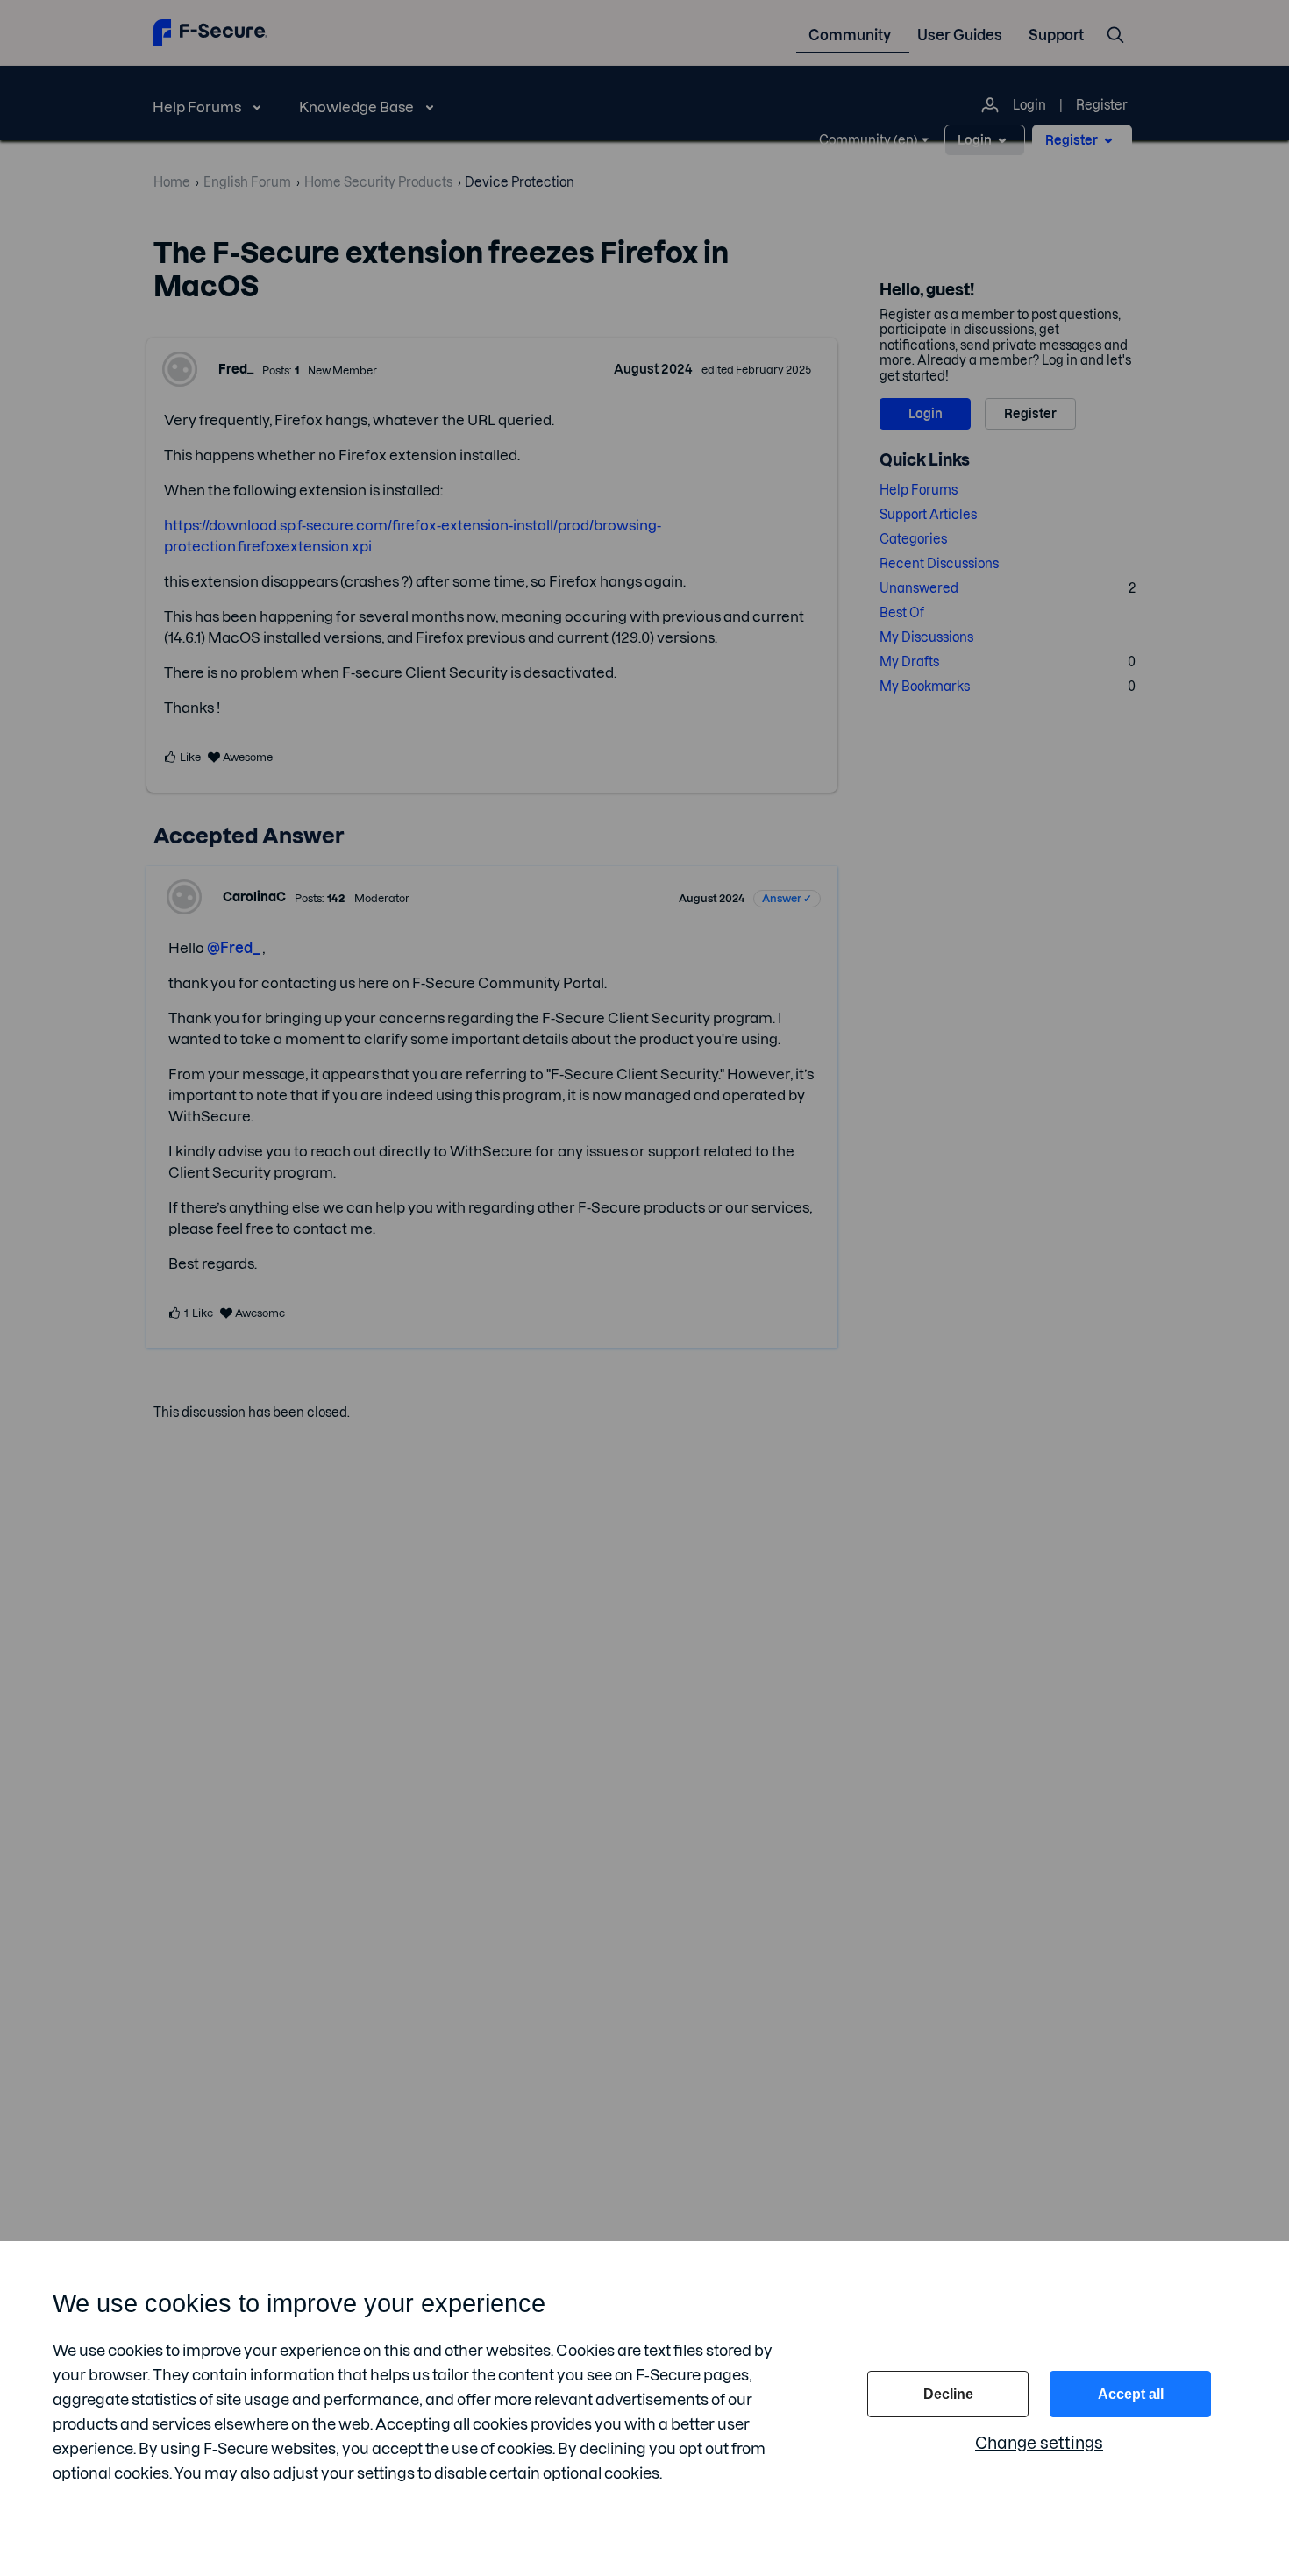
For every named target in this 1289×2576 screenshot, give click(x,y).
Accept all (1131, 2394)
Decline (948, 2394)
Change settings (1039, 2443)
